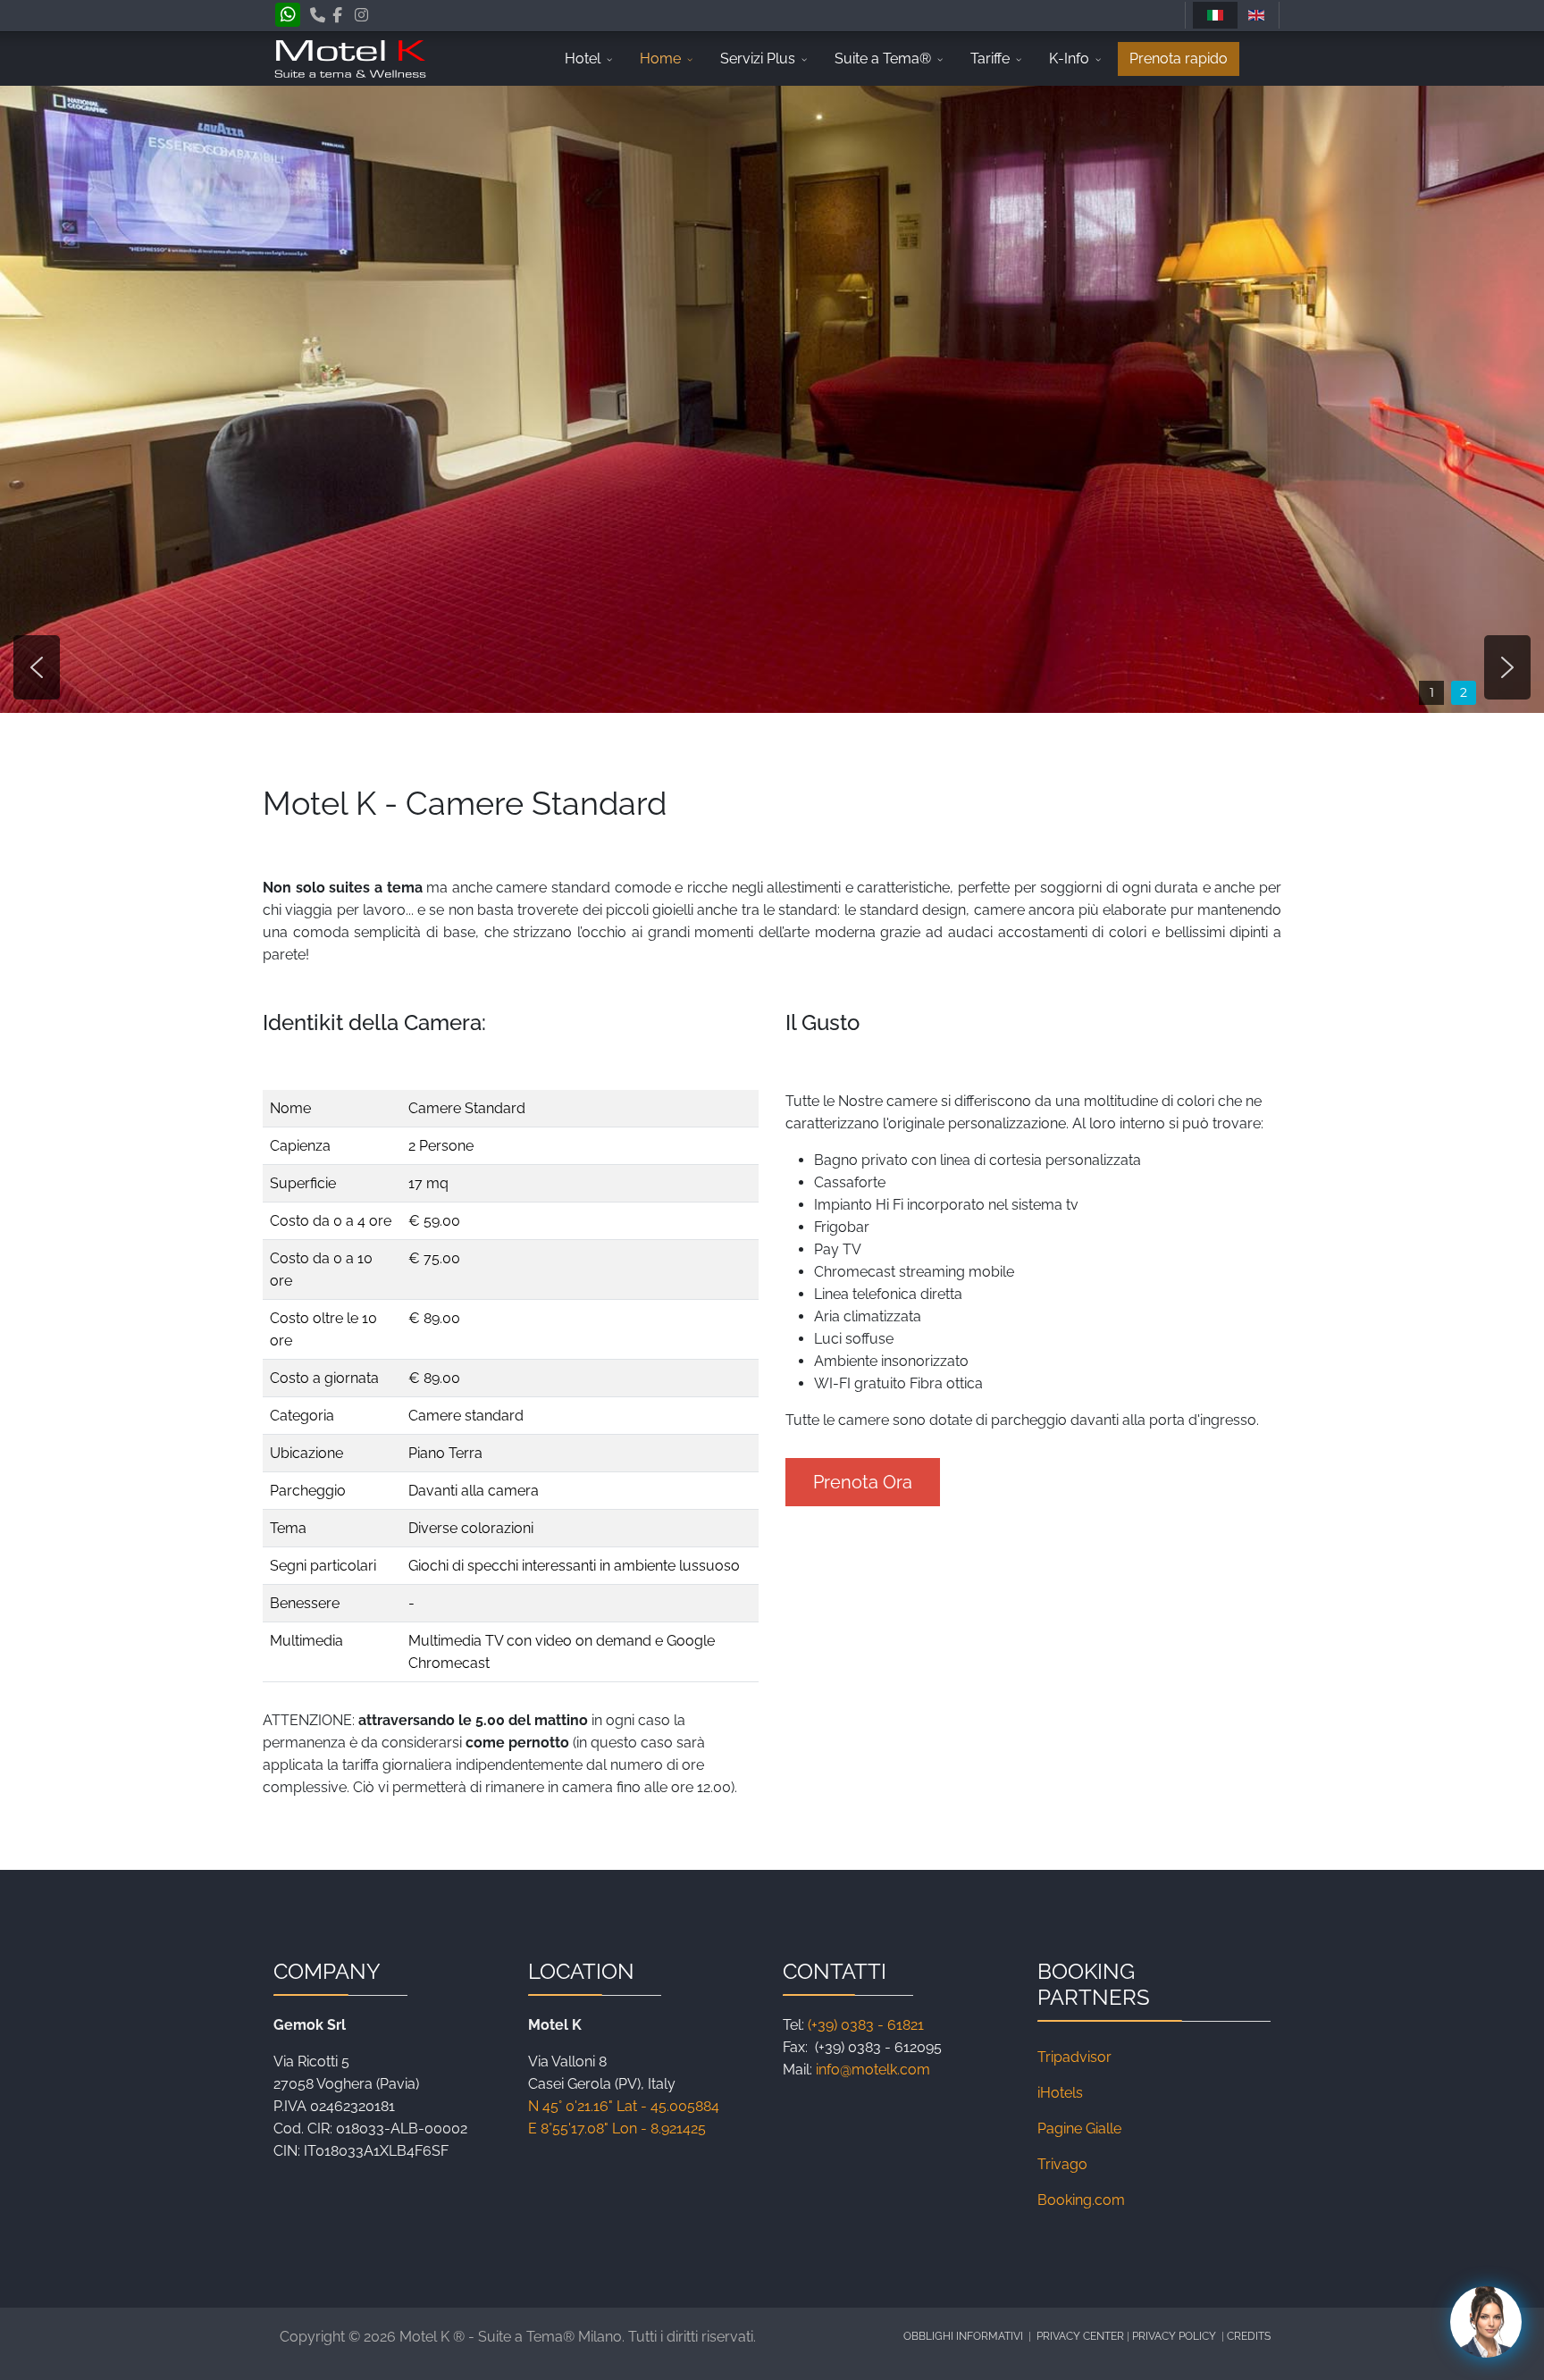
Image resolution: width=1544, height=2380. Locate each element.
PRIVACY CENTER (1082, 2336)
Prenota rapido (1179, 59)
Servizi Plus (758, 59)
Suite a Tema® (883, 59)
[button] (37, 667)
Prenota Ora (863, 1482)
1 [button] (1432, 692)
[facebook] (337, 15)
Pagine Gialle (1079, 2129)
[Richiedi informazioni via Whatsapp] (288, 16)
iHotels (1060, 2093)
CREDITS (1249, 2336)
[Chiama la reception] (318, 15)
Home (660, 59)
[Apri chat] (1486, 2322)
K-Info (1069, 59)
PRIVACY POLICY (1175, 2336)
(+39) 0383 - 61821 (866, 2025)
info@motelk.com (873, 2070)
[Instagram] (361, 15)
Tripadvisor (1074, 2057)
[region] (772, 399)
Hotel (583, 59)
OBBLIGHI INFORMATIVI (963, 2336)
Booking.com (1081, 2200)
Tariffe (990, 59)
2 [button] (1464, 692)
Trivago (1062, 2164)
